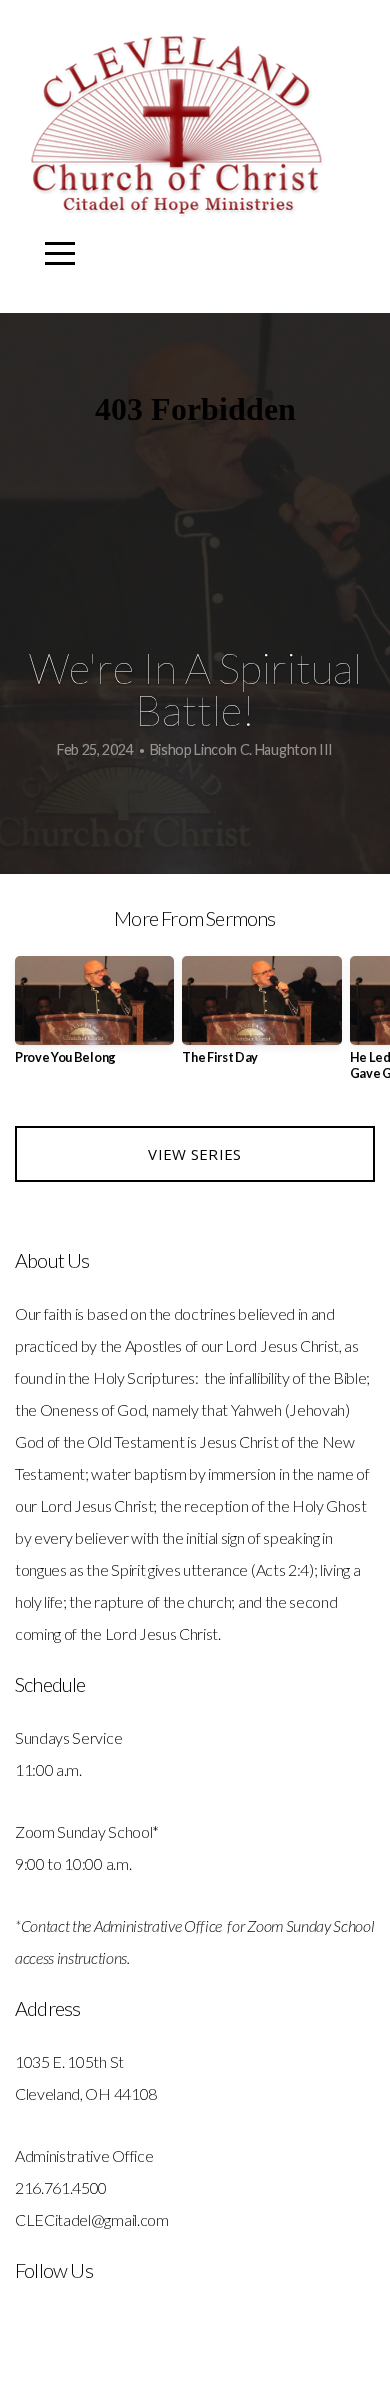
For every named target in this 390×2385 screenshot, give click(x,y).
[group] (94, 1018)
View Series (194, 1154)
